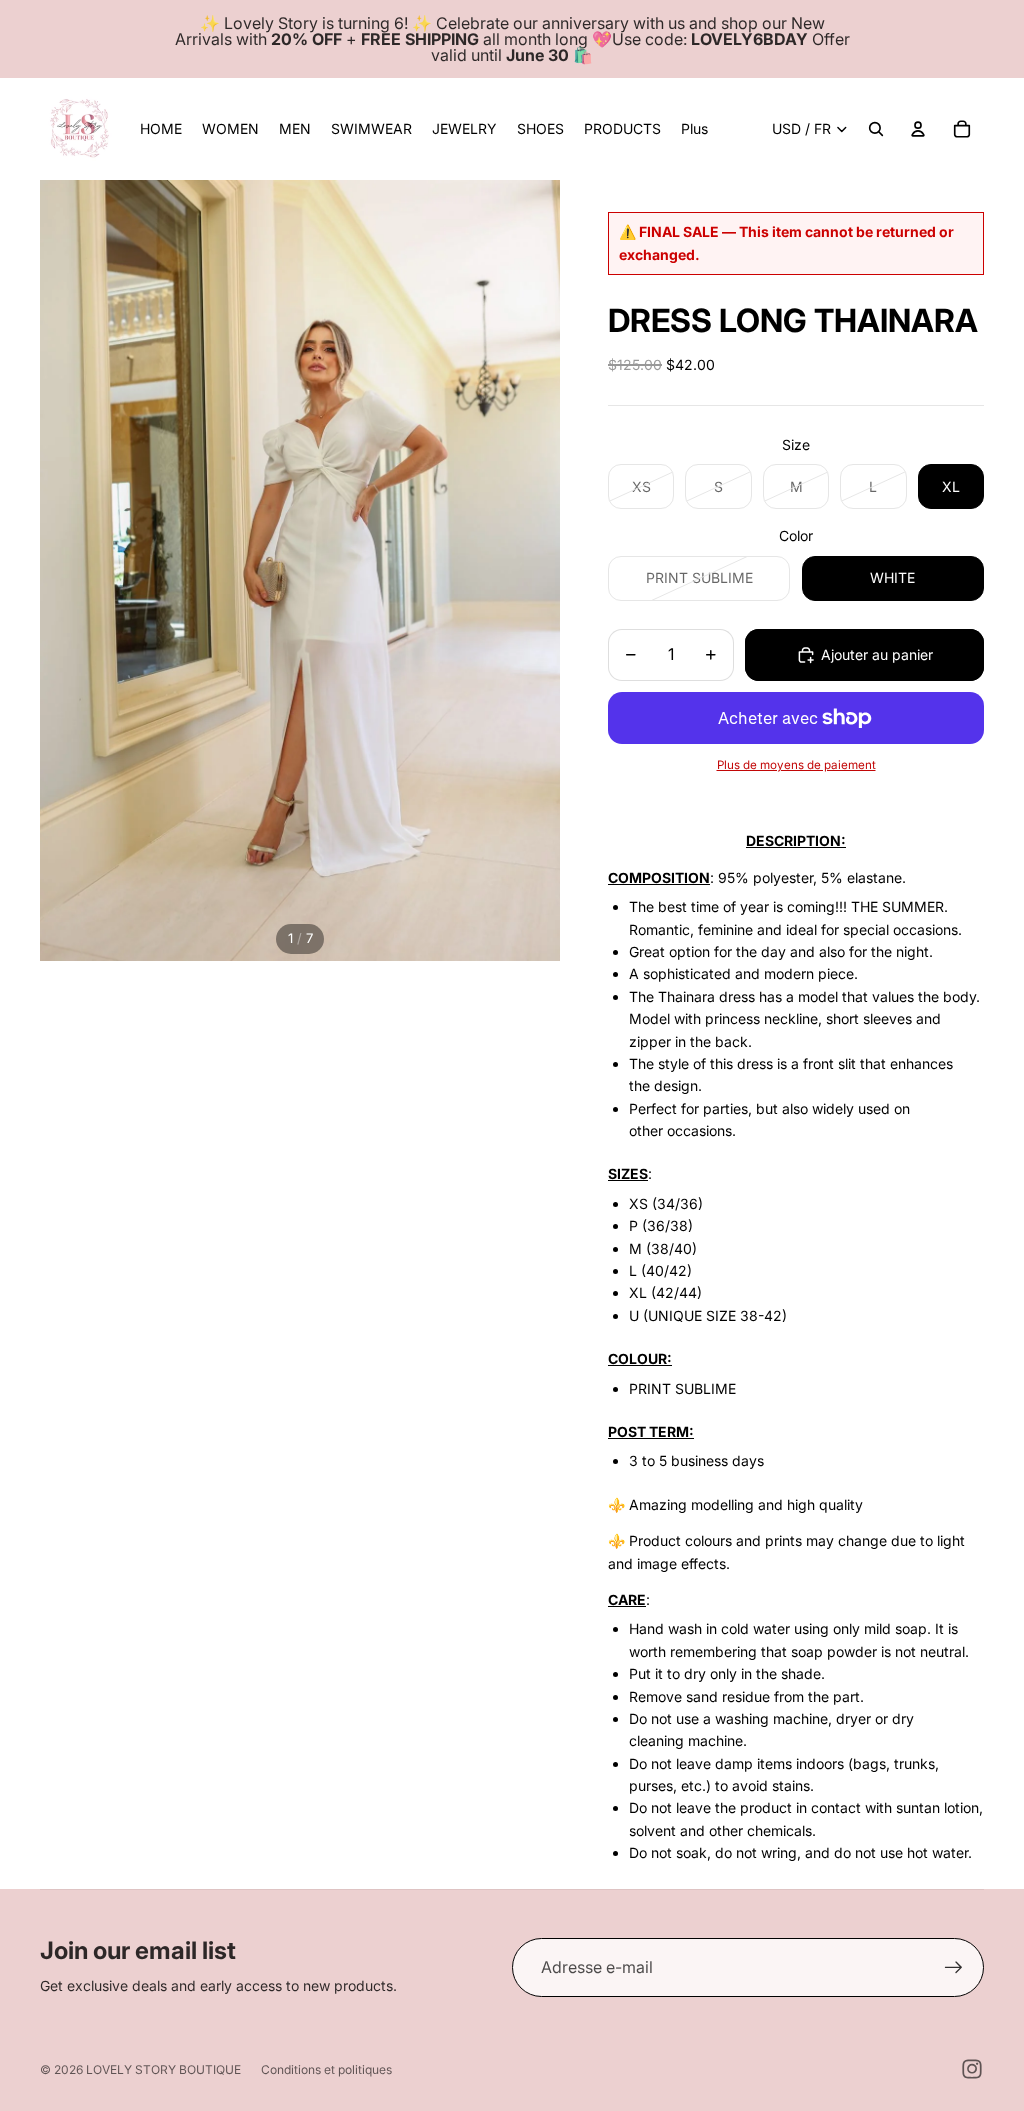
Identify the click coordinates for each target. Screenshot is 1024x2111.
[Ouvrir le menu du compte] (918, 129)
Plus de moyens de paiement (796, 765)
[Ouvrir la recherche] (876, 129)
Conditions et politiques (326, 2069)
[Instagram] (972, 2069)
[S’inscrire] (954, 1968)
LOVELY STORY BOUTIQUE (163, 2069)
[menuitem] (694, 129)
